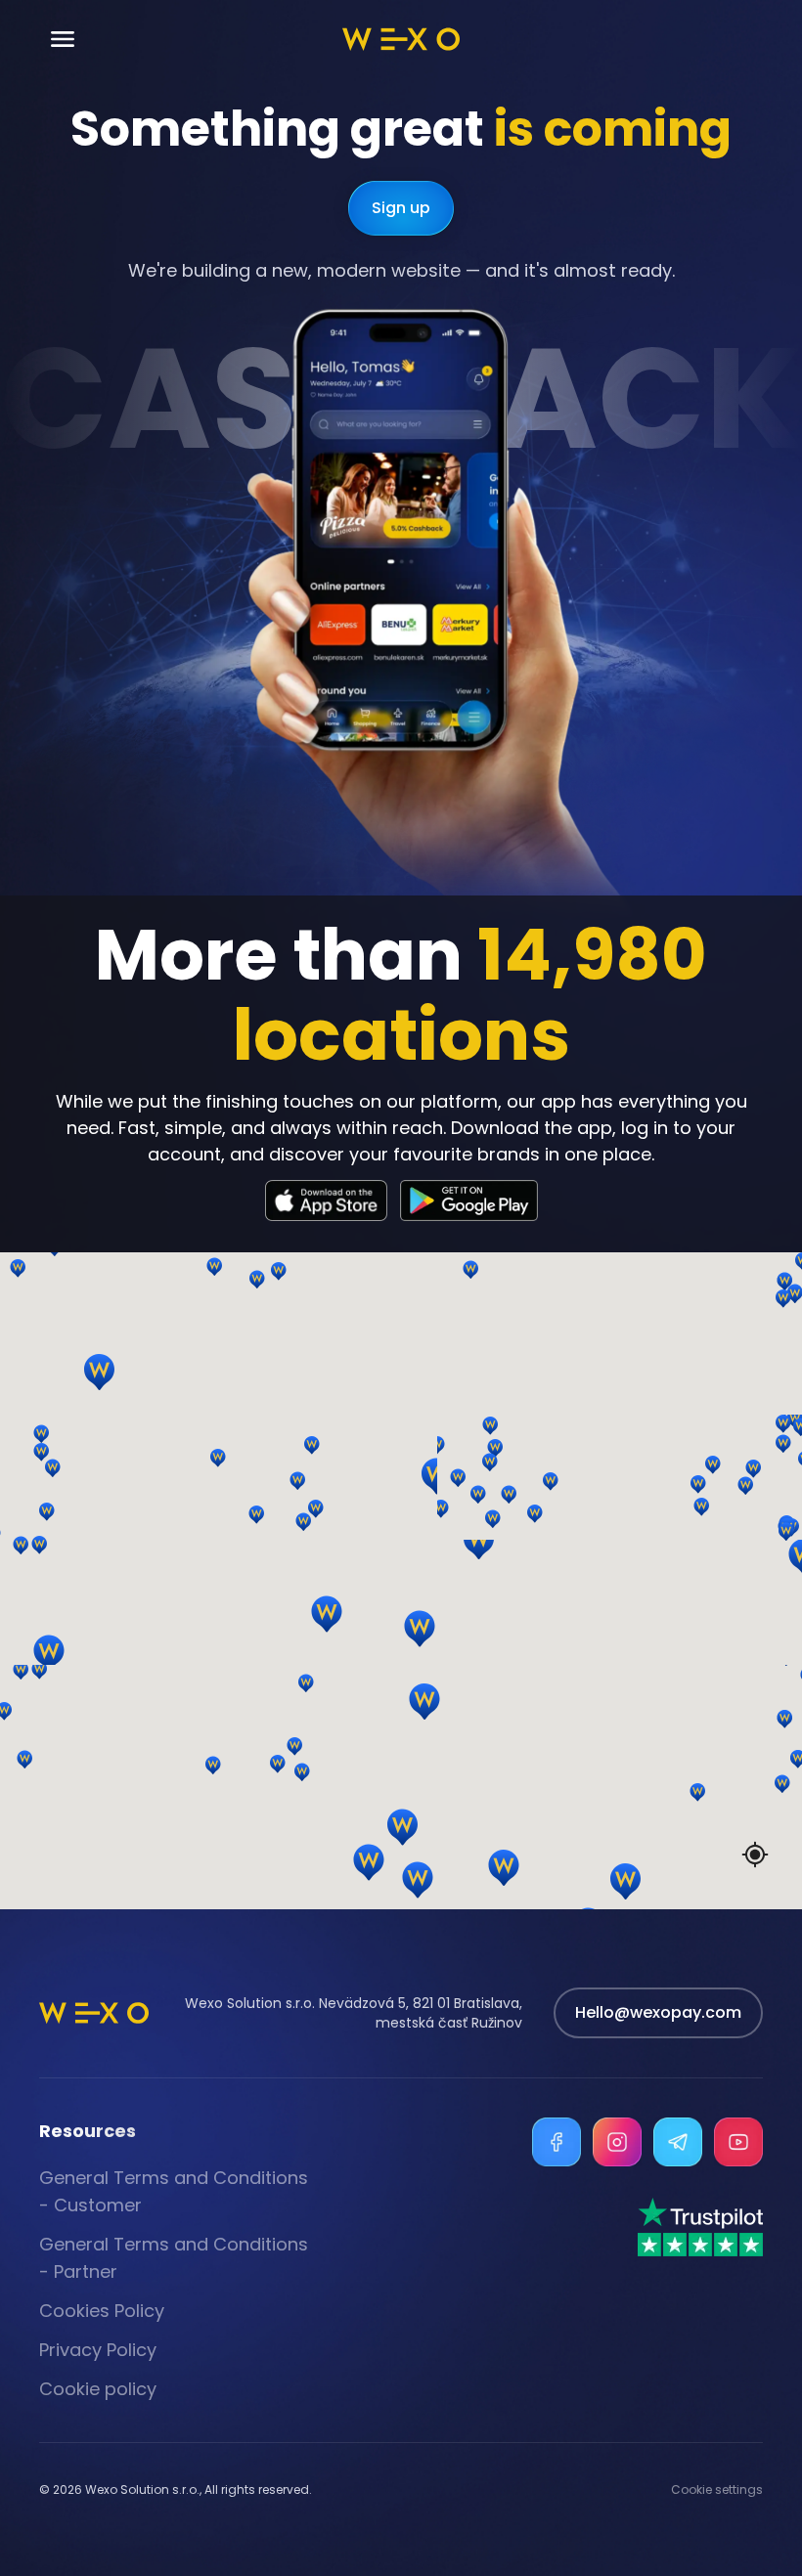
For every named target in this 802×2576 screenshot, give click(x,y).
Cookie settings (717, 2490)
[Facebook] (557, 2142)
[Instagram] (617, 2142)
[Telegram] (678, 2142)
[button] (445, 1477)
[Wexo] (401, 39)
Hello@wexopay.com (658, 2012)
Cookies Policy (102, 2311)
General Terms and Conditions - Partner (174, 2258)
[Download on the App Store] (327, 1201)
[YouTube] (738, 2142)
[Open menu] (63, 40)
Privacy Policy (98, 2350)
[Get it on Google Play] (469, 1201)
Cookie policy (98, 2389)
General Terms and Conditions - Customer (174, 2191)
